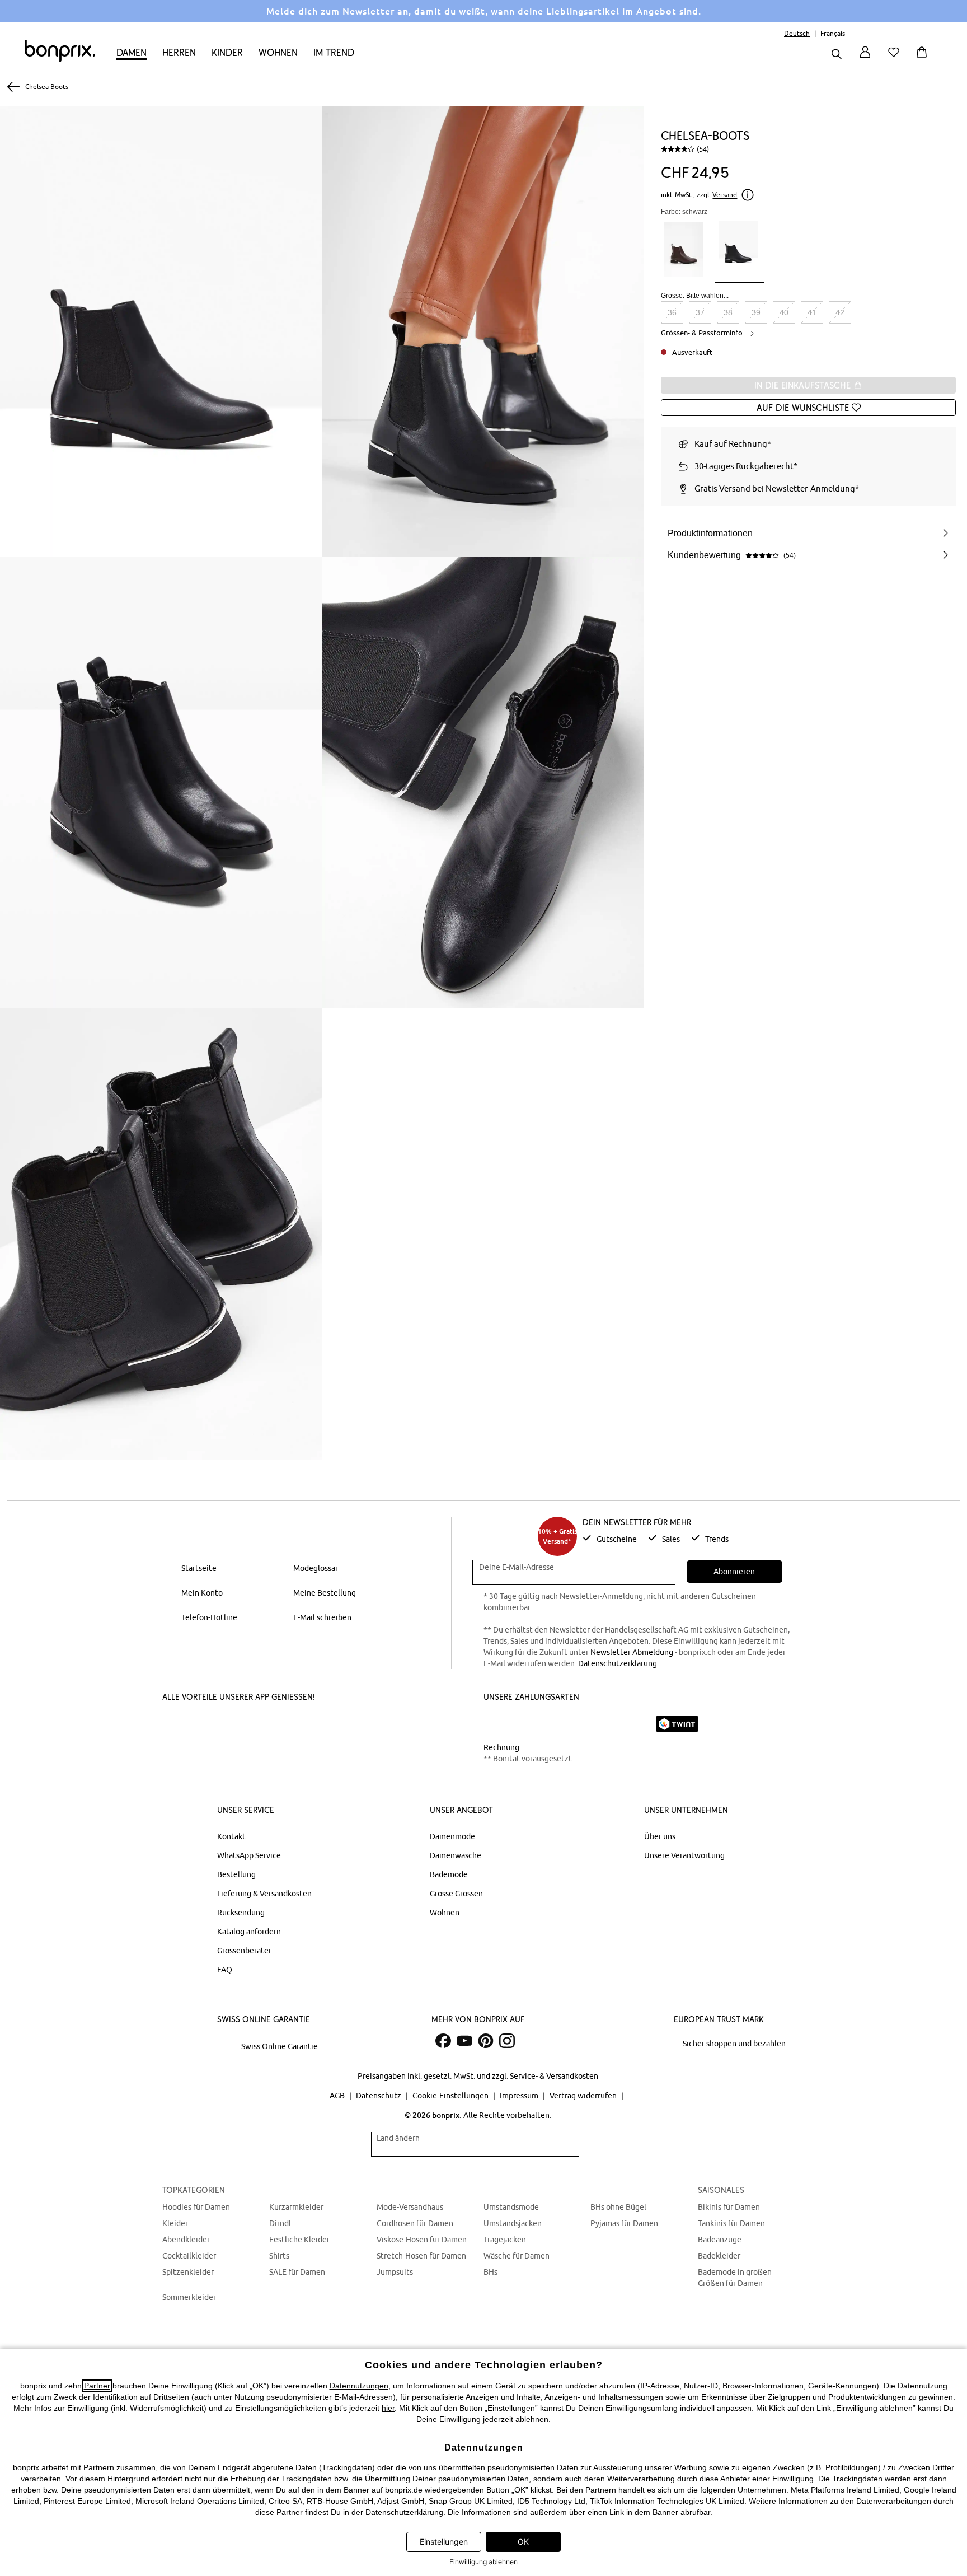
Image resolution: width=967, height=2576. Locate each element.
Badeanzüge (720, 2240)
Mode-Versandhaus (410, 2207)
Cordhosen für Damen (415, 2223)
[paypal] (631, 1724)
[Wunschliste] (896, 59)
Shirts (279, 2256)
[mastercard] (499, 1724)
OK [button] (523, 2542)
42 (840, 312)
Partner (97, 2386)
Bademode (449, 1874)
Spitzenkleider (188, 2272)
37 (700, 312)
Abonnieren (734, 1572)
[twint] (677, 1724)
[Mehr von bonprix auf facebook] (443, 2041)
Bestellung (236, 1874)
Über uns (660, 1836)
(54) (703, 149)
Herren (179, 52)
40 (784, 312)
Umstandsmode (511, 2207)
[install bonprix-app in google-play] (289, 1725)
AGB (338, 2096)
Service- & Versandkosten (554, 2076)
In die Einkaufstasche (804, 385)
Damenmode (452, 1836)
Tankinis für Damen (731, 2223)
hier (388, 2408)
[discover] (593, 1724)
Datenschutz (379, 2096)
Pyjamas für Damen (624, 2223)
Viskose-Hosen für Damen (422, 2240)
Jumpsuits (395, 2272)
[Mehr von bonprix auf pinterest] (486, 2041)
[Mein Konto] (865, 59)
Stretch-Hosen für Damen (421, 2256)
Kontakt (231, 1836)
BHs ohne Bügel (618, 2207)
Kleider (175, 2223)
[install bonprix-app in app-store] (205, 1725)
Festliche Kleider (299, 2240)
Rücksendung (241, 1913)
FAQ (225, 1970)
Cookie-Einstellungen (451, 2096)
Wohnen (278, 52)
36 (672, 312)
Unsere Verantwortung (684, 1855)
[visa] (531, 1724)
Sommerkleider (189, 2297)
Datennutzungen (359, 2386)
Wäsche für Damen (517, 2256)
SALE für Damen (297, 2272)
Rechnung (501, 1747)
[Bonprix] (60, 59)
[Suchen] (837, 55)
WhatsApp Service (249, 1855)
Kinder (227, 52)
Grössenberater (244, 1951)
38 (728, 312)
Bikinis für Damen (729, 2207)
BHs (490, 2272)
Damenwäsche (456, 1855)
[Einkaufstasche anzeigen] (924, 59)
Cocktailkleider (189, 2256)
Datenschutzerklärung (618, 1663)
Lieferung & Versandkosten (264, 1894)
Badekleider (719, 2256)
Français (833, 33)
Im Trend (334, 52)
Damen (132, 52)
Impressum (520, 2096)
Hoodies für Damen (196, 2207)
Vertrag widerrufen (584, 2096)
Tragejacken (505, 2240)
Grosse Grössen (456, 1894)
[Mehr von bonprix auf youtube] (464, 2041)
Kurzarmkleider (296, 2207)
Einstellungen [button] (444, 2542)
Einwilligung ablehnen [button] (483, 2562)
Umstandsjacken (513, 2223)
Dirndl (280, 2223)
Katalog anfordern (249, 1932)
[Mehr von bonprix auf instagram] (507, 2041)
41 (812, 312)
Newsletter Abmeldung (632, 1652)
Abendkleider (186, 2240)
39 (756, 312)
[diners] (562, 1724)
